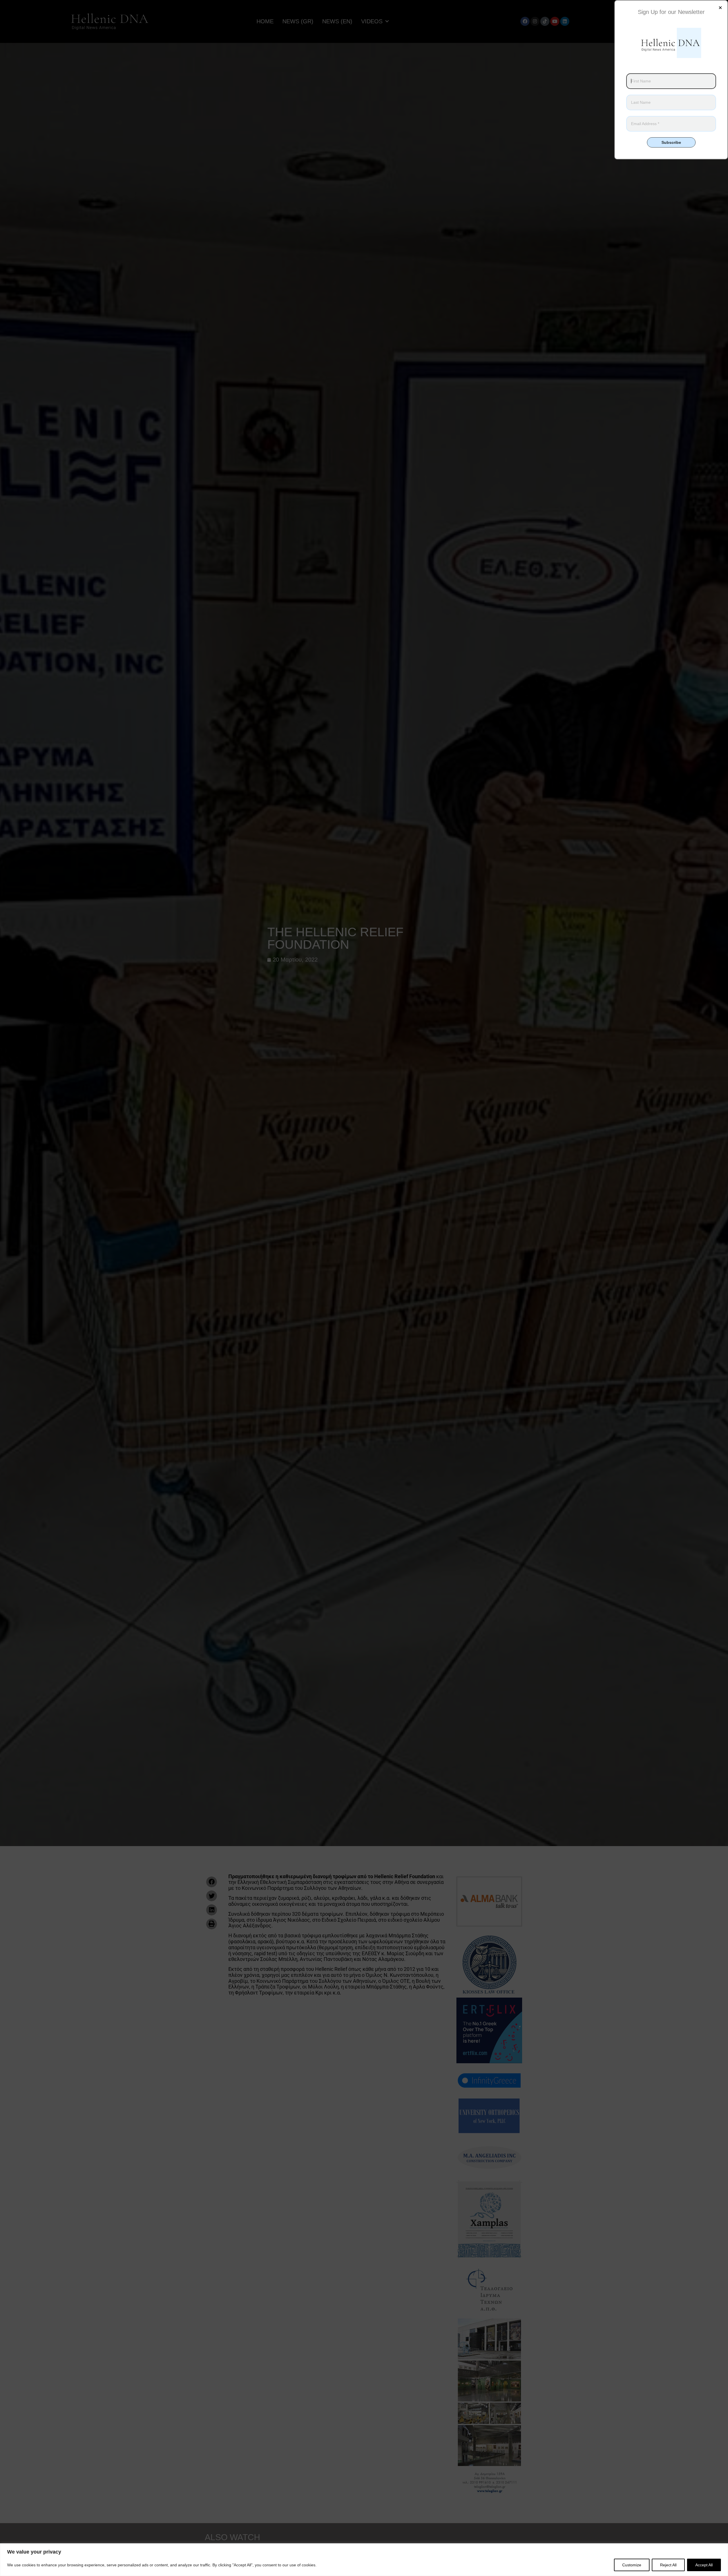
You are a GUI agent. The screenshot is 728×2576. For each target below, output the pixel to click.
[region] (364, 2560)
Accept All (704, 2565)
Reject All (668, 2565)
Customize (632, 2565)
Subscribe (671, 142)
